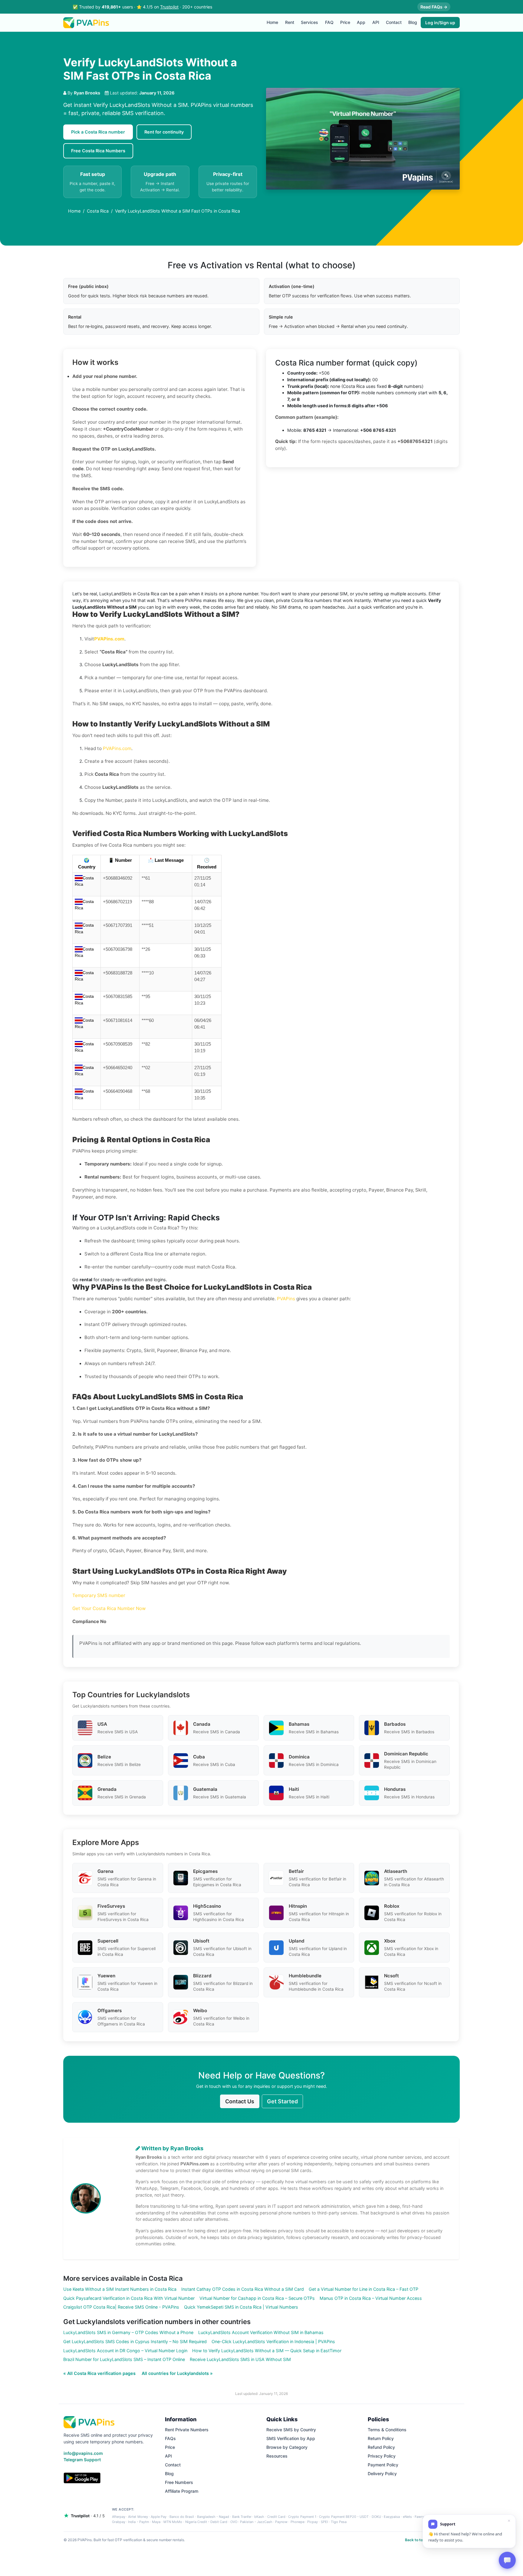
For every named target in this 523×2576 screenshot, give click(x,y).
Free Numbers (179, 2482)
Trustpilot (169, 7)
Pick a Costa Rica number (98, 132)
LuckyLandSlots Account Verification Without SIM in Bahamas (261, 2332)
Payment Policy (383, 2465)
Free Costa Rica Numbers (98, 151)
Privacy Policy (382, 2456)
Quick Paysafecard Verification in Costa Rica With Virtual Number (129, 2298)
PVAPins (286, 1299)
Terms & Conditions (387, 2430)
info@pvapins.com (83, 2453)
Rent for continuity (164, 132)
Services (309, 22)
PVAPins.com (117, 748)
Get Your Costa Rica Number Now (109, 1608)
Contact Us (240, 2101)
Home (272, 22)
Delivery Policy (382, 2473)
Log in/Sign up (440, 23)
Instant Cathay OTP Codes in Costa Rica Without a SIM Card (243, 2289)
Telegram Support (82, 2460)
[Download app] (82, 2478)
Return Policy (381, 2438)
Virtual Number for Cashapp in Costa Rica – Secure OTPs (257, 2298)
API (376, 22)
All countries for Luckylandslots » (177, 2373)
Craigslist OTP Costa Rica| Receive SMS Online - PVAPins (121, 2307)
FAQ (329, 22)
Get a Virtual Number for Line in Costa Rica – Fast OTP (363, 2289)
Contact (394, 22)
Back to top (415, 2540)
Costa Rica (98, 211)
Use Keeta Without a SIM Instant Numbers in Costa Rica (120, 2289)
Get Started (282, 2101)
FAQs (170, 2438)
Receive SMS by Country (291, 2430)
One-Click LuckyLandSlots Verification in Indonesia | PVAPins (273, 2341)
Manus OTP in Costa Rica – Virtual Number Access (371, 2298)
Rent (290, 22)
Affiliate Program (182, 2491)
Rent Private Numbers (187, 2430)
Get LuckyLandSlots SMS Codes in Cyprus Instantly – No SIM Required (135, 2341)
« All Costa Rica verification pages (100, 2373)
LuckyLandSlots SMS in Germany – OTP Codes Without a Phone (128, 2332)
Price (345, 22)
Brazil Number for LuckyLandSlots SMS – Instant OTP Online (124, 2359)
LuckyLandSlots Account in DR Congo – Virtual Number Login (125, 2351)
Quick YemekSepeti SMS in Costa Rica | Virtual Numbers (241, 2307)
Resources (277, 2456)
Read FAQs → (434, 7)
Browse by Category (287, 2447)
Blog (413, 22)
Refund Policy (381, 2447)
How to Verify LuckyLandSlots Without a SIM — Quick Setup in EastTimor (267, 2351)
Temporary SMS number (99, 1595)
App (361, 22)
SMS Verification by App (291, 2438)
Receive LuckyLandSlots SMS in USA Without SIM (240, 2359)
